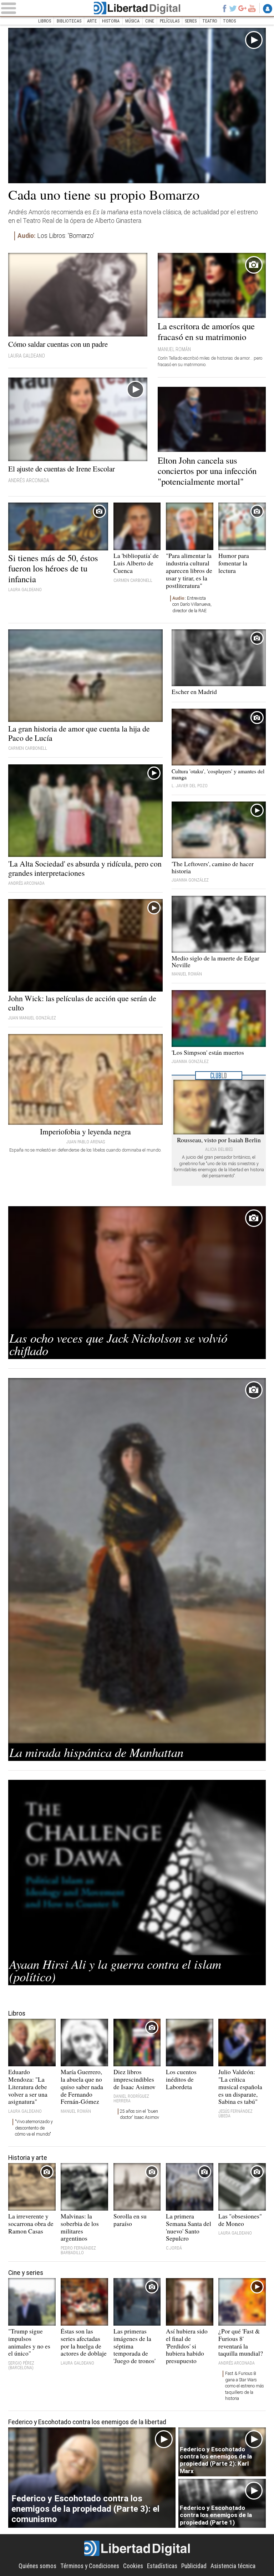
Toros (229, 21)
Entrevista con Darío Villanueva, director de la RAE (192, 605)
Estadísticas (162, 2566)
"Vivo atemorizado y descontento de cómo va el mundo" (34, 2128)
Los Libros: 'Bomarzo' (56, 236)
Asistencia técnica (233, 2566)
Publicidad (194, 2566)
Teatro (210, 21)
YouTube (252, 8)
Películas (170, 21)
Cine (150, 21)
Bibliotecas (69, 21)
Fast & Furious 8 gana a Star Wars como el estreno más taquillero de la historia (245, 2386)
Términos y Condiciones (90, 2566)
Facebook (224, 8)
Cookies (133, 2566)
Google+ (243, 8)
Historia (111, 21)
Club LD (219, 1075)
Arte (92, 21)
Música (132, 21)
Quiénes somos (37, 2566)
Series (191, 21)
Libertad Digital (137, 8)
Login (268, 9)
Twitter (233, 8)
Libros (45, 21)
